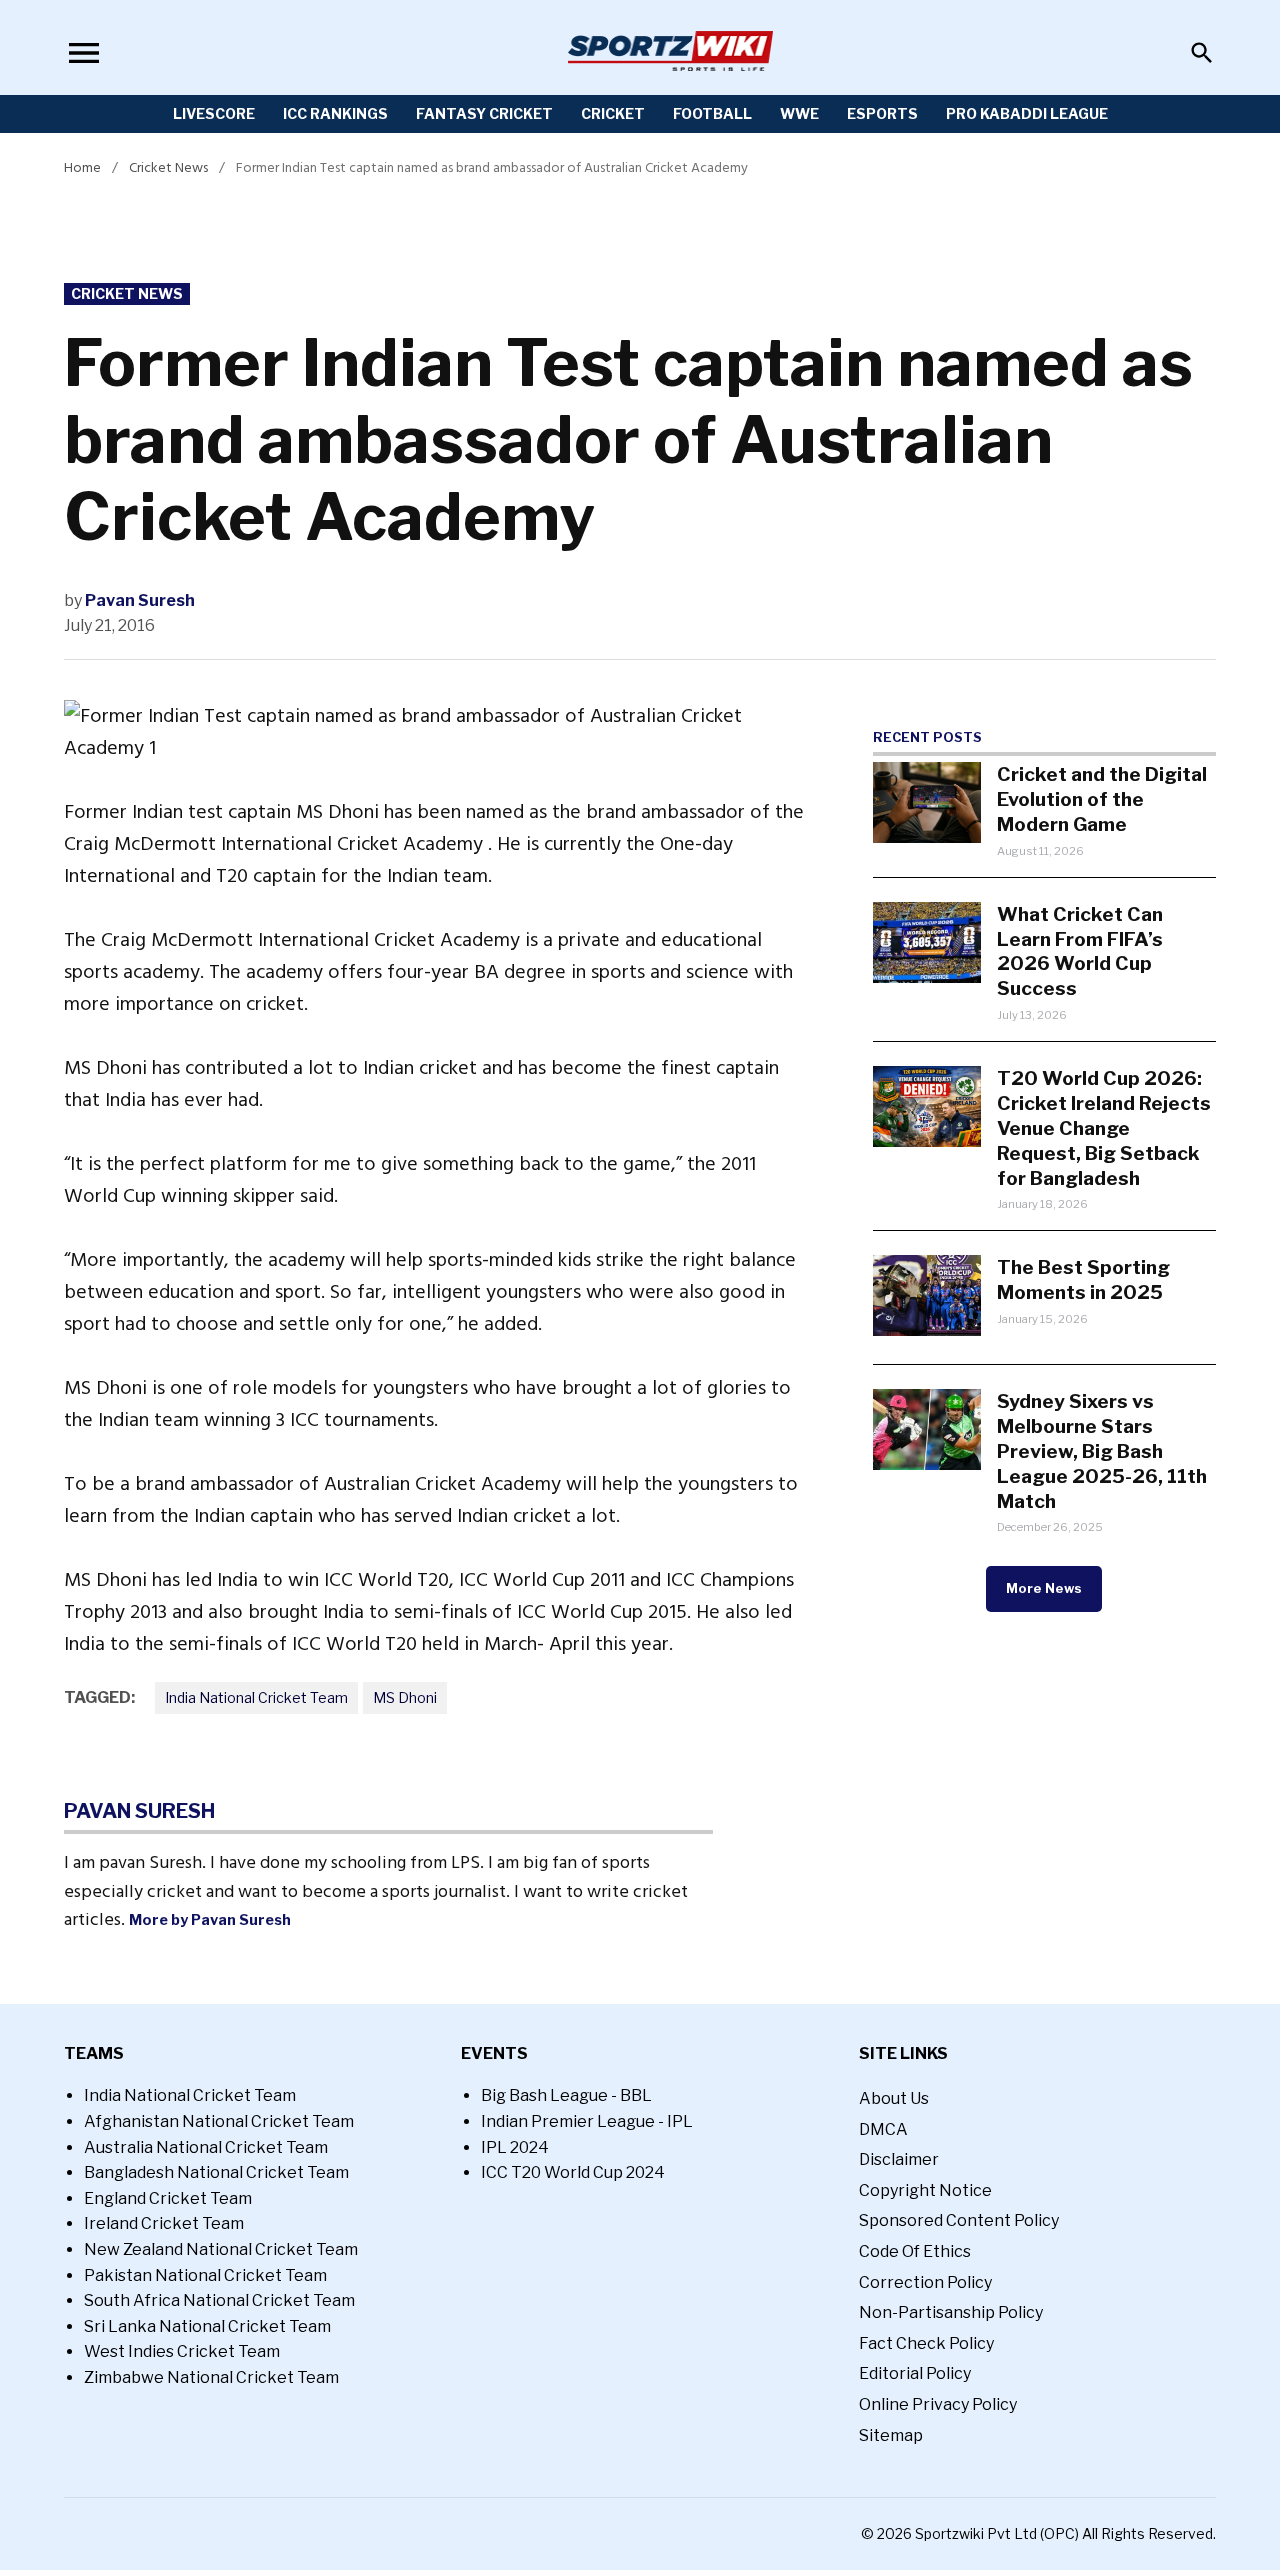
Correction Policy (925, 2282)
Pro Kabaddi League (1027, 113)
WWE (799, 113)
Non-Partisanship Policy (951, 2312)
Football (712, 113)
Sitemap (891, 2435)
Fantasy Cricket (484, 113)
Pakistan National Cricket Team (205, 2275)
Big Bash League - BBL (566, 2095)
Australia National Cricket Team (206, 2147)
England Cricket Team (168, 2198)
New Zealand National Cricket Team (221, 2249)
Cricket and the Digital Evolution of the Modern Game (1102, 799)
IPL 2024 (515, 2147)
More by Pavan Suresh (210, 1920)
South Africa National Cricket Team (219, 2300)
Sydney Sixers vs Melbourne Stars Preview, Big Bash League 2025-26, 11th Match (1102, 1451)
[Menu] (84, 52)
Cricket (613, 113)
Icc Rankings (335, 113)
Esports (882, 113)
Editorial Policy (915, 2373)
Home (82, 167)
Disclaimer (899, 2159)
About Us (894, 2098)
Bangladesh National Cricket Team (216, 2172)
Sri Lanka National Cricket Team (207, 2326)
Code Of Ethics (915, 2251)
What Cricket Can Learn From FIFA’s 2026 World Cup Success (1080, 951)
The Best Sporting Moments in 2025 (1083, 1279)
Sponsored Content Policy (959, 2220)
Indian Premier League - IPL (587, 2121)
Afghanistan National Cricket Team (219, 2121)
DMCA (883, 2129)
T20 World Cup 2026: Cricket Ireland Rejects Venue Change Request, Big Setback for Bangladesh (1104, 1128)
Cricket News (168, 167)
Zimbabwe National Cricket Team (211, 2377)
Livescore (214, 113)
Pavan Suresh (140, 600)
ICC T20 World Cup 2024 (573, 2172)
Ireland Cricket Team (164, 2223)
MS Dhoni (405, 1697)
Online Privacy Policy (938, 2404)
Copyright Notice (925, 2190)
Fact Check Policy (926, 2343)
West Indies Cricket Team (182, 2351)
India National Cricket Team (256, 1697)
